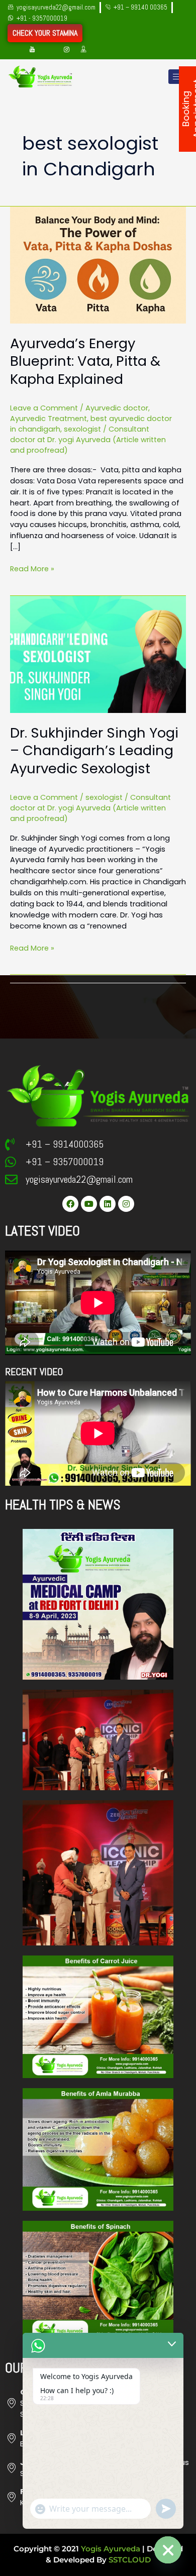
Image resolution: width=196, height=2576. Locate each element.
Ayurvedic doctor (117, 408)
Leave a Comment (44, 408)
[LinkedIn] (49, 50)
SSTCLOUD (130, 2560)
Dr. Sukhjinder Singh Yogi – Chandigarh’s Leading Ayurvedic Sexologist (94, 751)
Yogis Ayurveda (111, 2549)
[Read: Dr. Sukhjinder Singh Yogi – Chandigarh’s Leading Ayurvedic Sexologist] (98, 654)
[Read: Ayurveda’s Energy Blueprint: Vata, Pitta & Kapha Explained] (98, 264)
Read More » (32, 569)
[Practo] (83, 50)
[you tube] (32, 50)
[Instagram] (66, 50)
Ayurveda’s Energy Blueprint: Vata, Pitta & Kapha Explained (85, 361)
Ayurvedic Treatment (48, 419)
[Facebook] (15, 50)
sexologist (82, 429)
